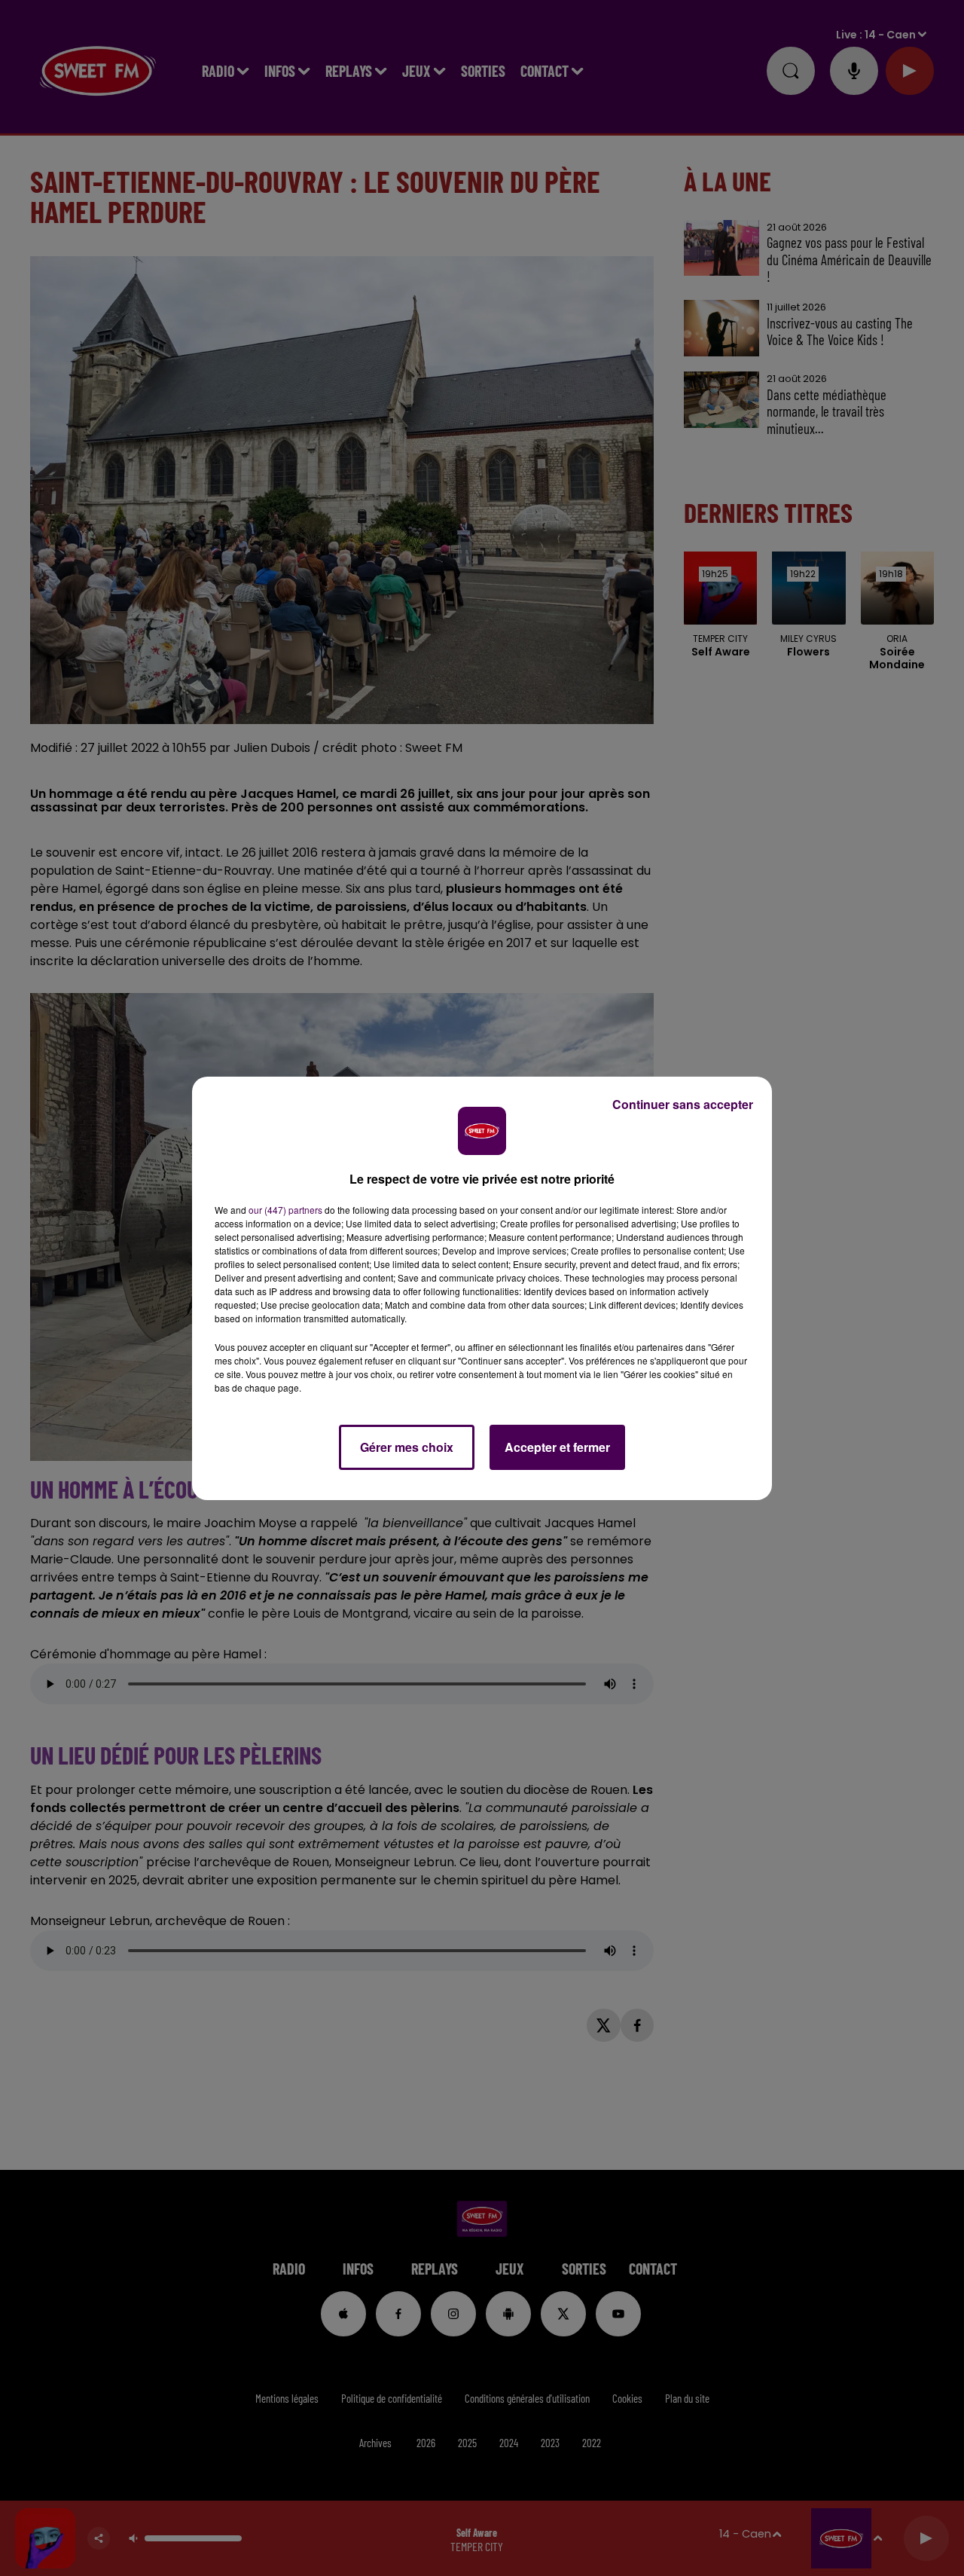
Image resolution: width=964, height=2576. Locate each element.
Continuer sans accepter (683, 1104)
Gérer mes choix (407, 1447)
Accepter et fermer (557, 1447)
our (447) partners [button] (285, 1210)
